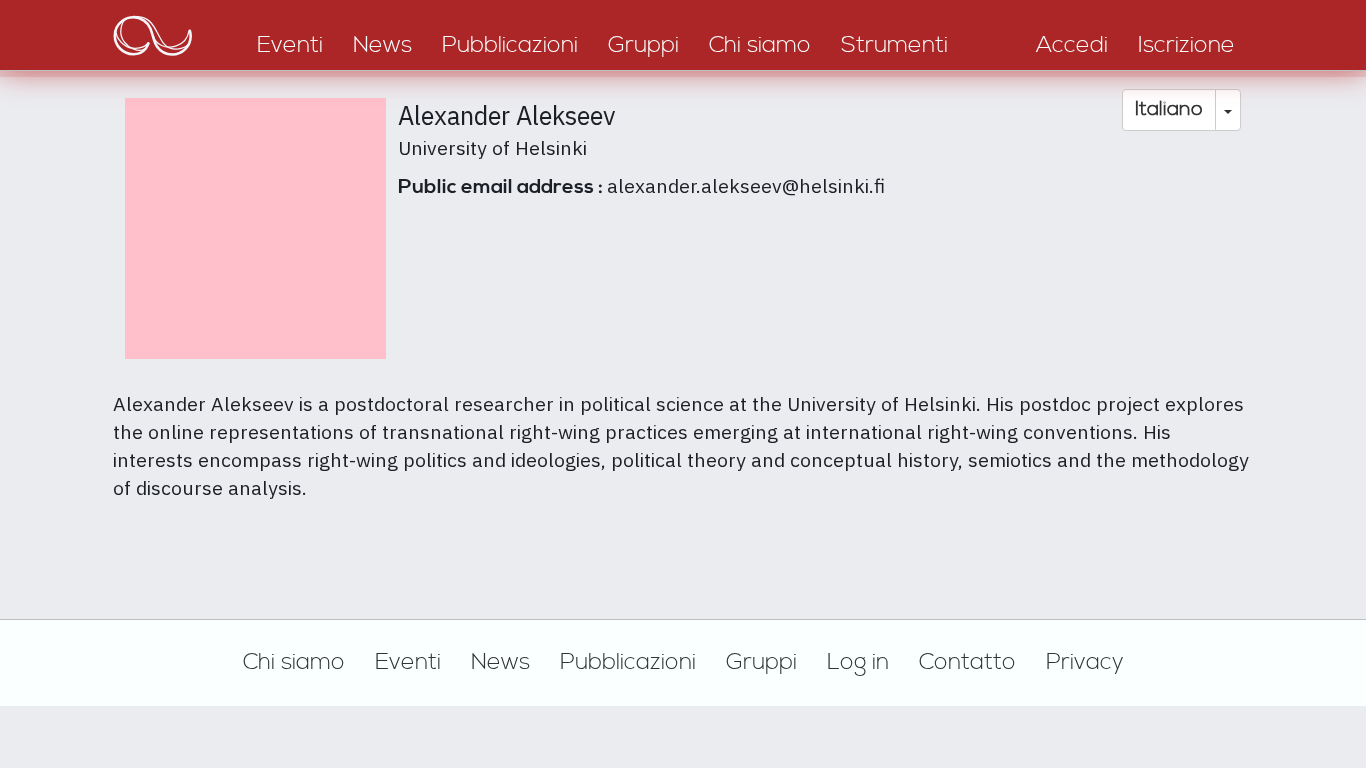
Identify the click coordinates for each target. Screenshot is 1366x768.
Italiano (1169, 109)
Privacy (1085, 662)
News (500, 662)
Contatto (967, 662)
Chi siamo (294, 662)
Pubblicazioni (628, 662)
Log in (858, 662)
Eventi (408, 662)
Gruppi (761, 662)
